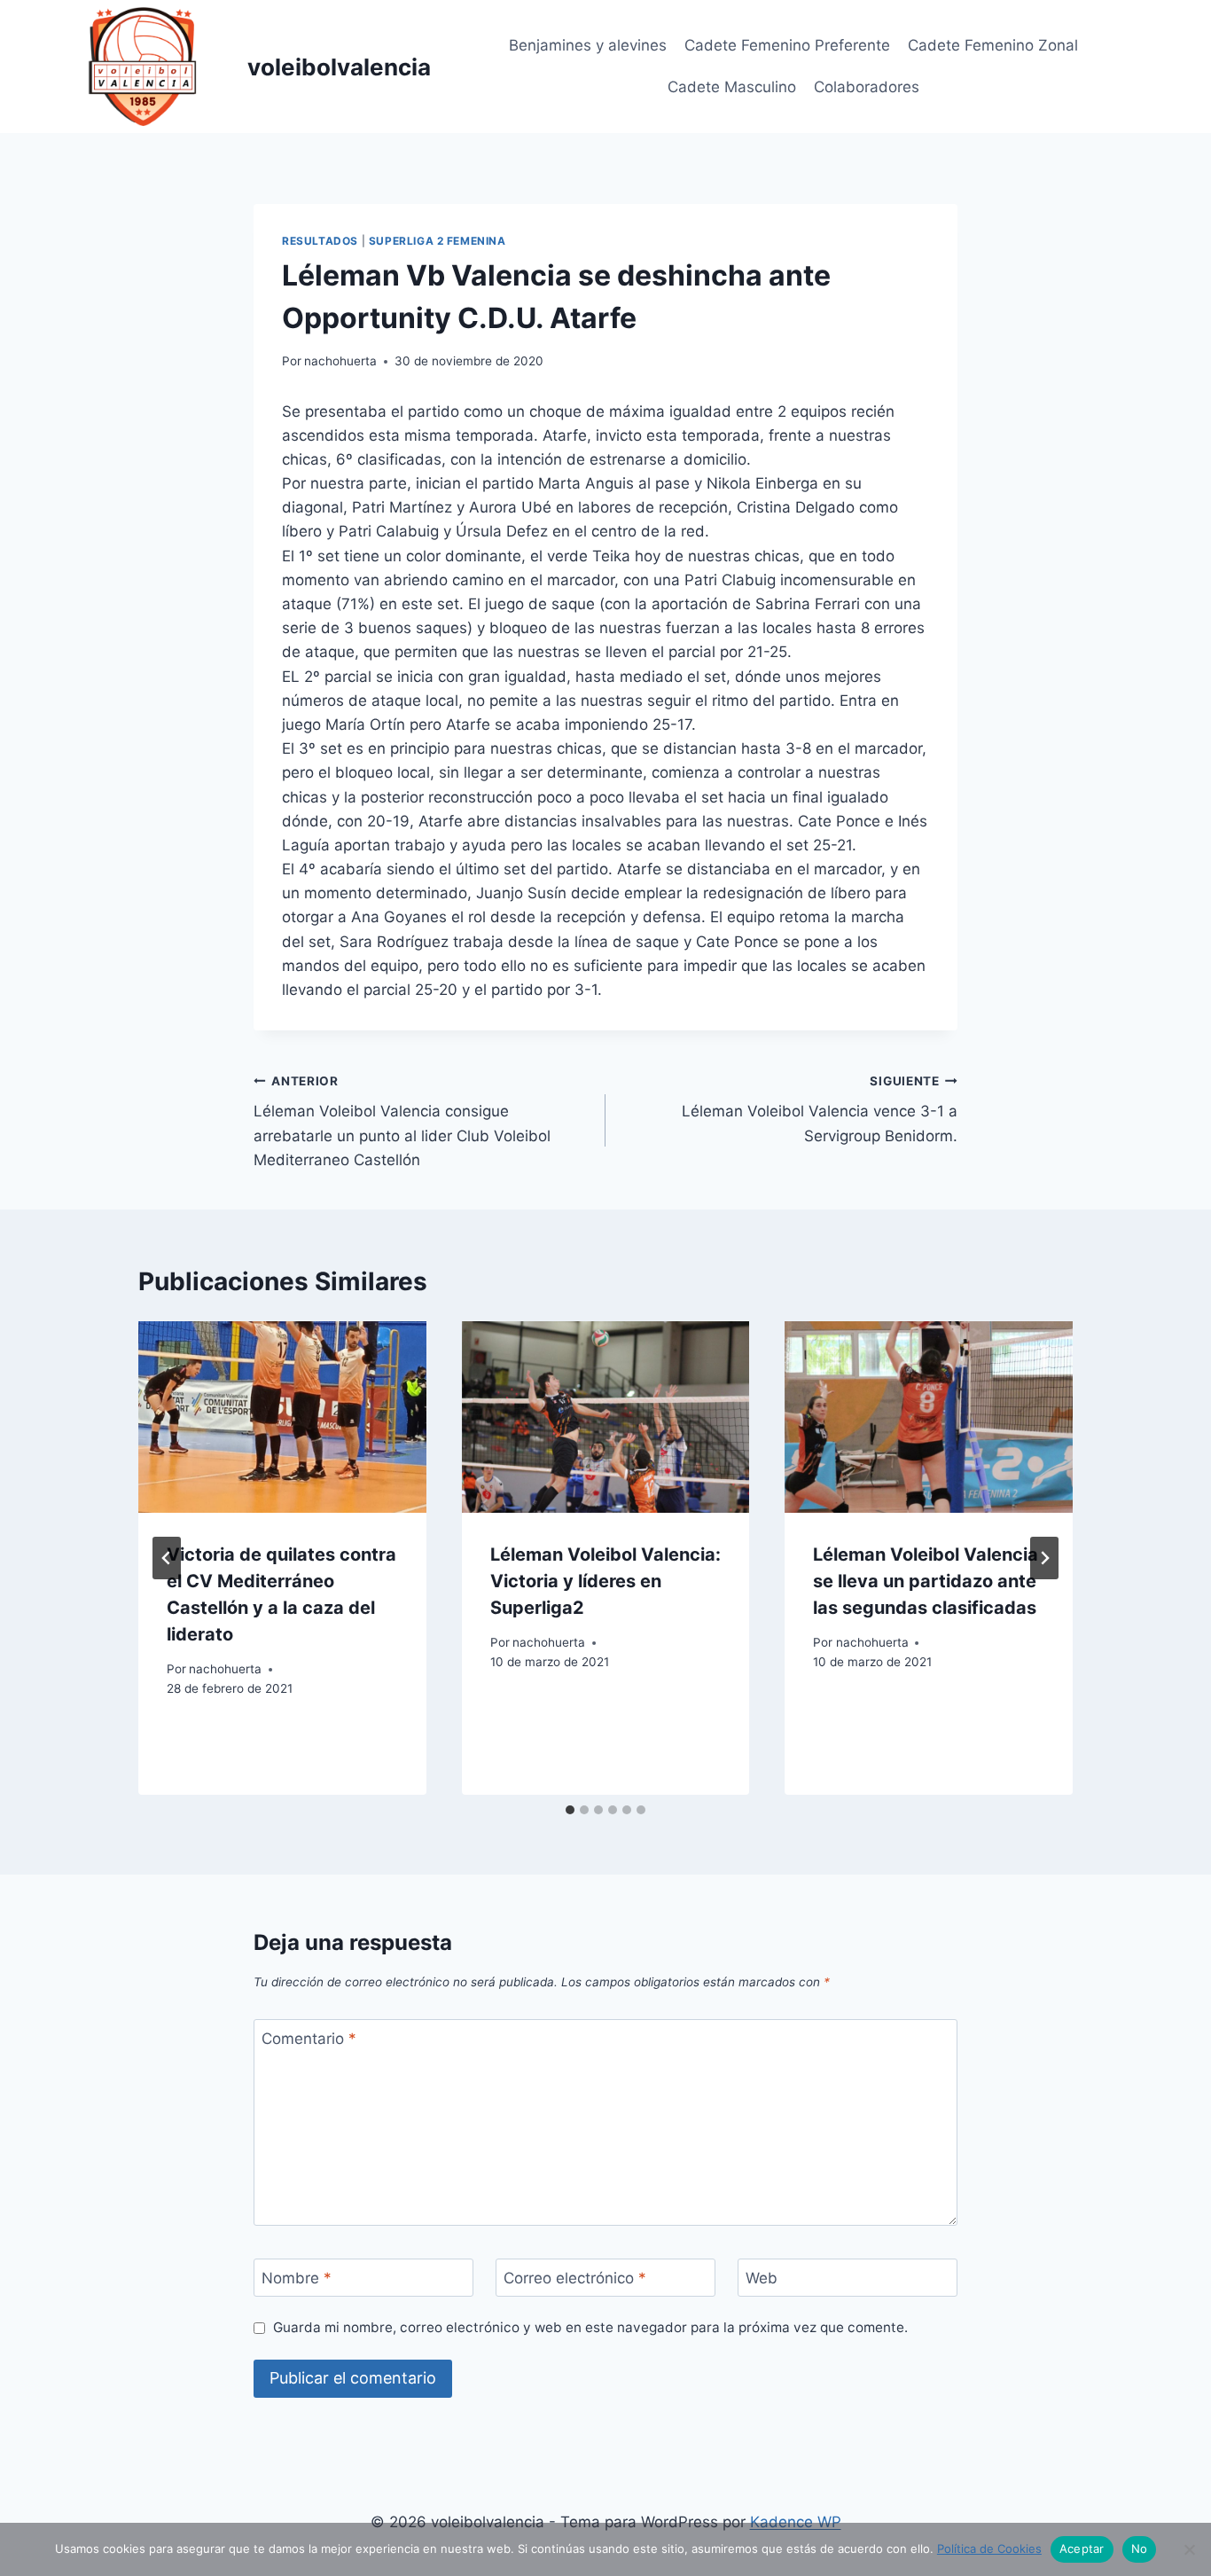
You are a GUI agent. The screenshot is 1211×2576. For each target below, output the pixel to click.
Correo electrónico (575, 2278)
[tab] (570, 1810)
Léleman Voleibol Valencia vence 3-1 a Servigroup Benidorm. (820, 1109)
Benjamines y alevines (588, 45)
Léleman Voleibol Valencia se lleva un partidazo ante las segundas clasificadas (926, 1581)
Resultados (320, 241)
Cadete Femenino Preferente (787, 45)
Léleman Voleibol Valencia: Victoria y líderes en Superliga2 (605, 1581)
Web (762, 2278)
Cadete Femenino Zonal (993, 45)
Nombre (297, 2278)
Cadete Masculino (732, 87)
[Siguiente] (1044, 1558)
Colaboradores (867, 87)
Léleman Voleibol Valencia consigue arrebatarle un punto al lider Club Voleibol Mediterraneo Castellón (402, 1121)
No (1140, 2549)
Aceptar (1082, 2549)
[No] (1189, 2549)
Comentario (309, 2039)
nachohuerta (340, 361)
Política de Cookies (989, 2549)
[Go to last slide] (167, 1558)
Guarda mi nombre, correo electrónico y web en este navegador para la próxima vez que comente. (590, 2327)
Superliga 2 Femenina (438, 241)
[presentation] (282, 1417)
